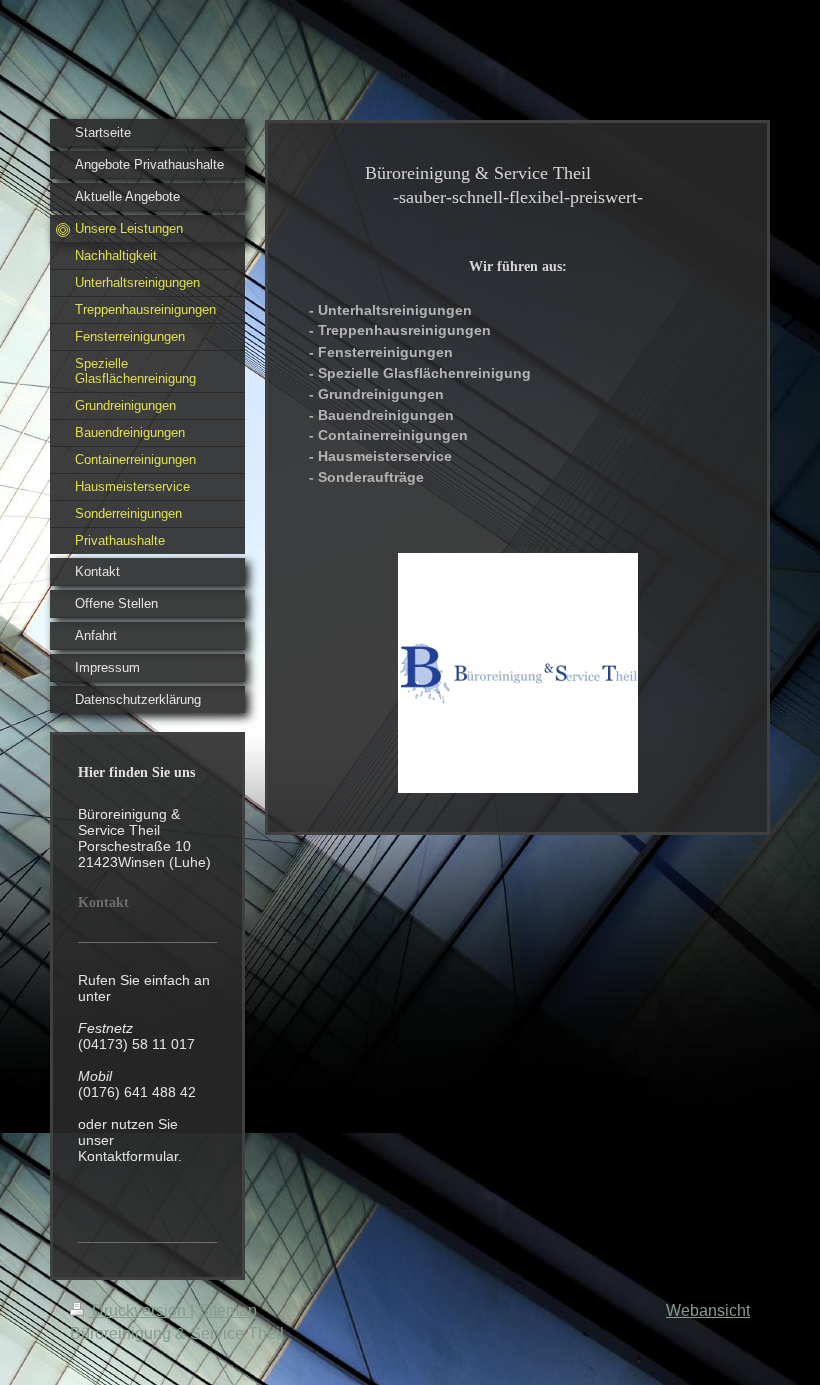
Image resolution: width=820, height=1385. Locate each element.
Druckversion (139, 1310)
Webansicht (708, 1310)
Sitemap (227, 1310)
